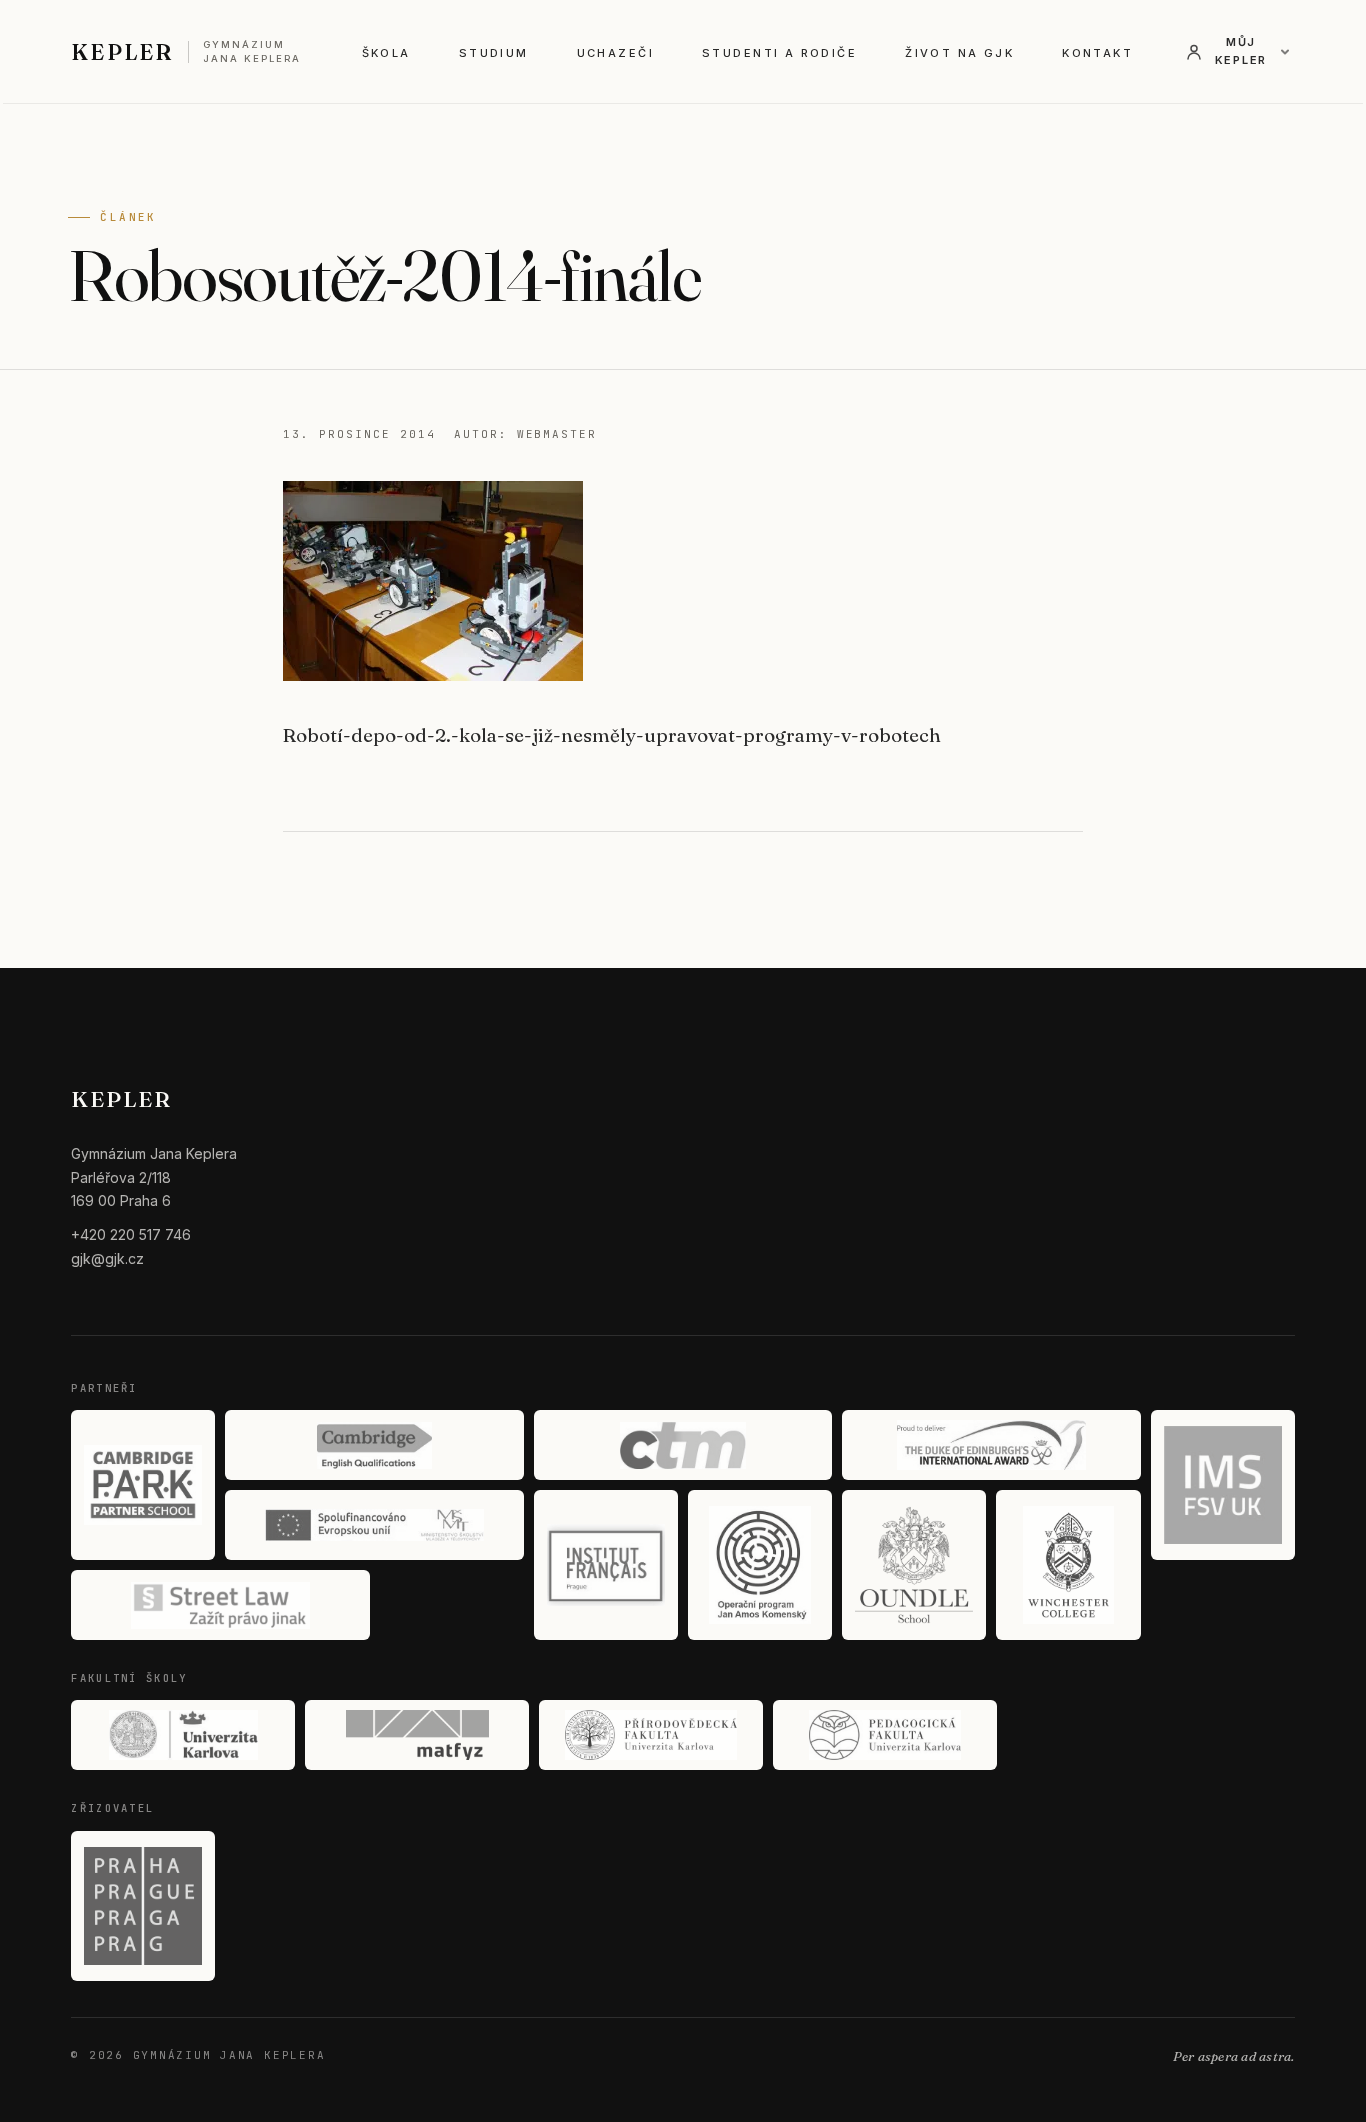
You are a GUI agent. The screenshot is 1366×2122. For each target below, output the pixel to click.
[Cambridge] (374, 1445)
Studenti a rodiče (779, 53)
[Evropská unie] (374, 1525)
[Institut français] (606, 1565)
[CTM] (683, 1445)
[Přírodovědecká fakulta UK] (651, 1735)
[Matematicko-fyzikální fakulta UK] (417, 1735)
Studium (494, 53)
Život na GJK (959, 53)
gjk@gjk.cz (107, 1258)
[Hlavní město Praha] (143, 1906)
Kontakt (1097, 53)
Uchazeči (615, 53)
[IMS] (1223, 1485)
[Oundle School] (914, 1565)
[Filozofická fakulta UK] (183, 1735)
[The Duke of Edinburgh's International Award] (991, 1445)
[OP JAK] (760, 1565)
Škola (386, 53)
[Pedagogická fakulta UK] (885, 1735)
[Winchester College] (1068, 1565)
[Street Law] (220, 1605)
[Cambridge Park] (143, 1485)
